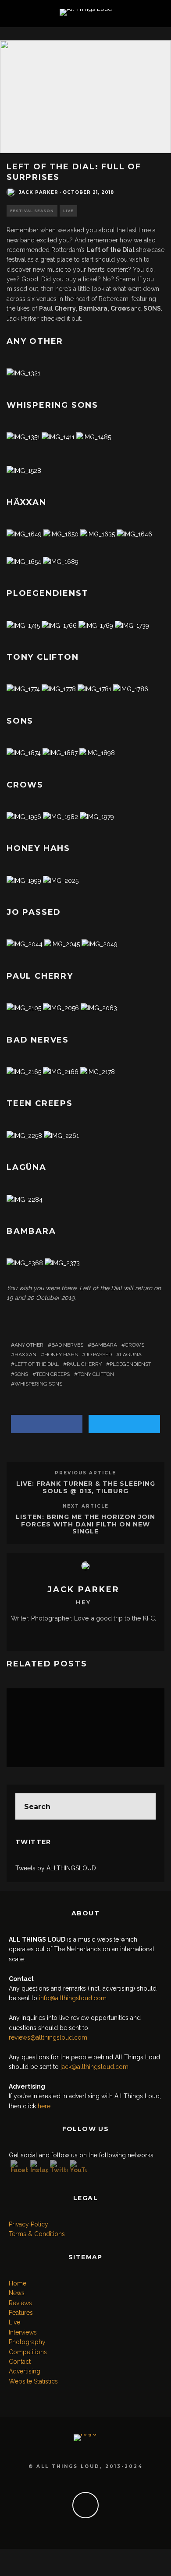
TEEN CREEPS (53, 1374)
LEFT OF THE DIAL (37, 1364)
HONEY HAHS (61, 1354)
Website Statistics (33, 2381)
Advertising (25, 2371)
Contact (20, 2362)
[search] (142, 1806)
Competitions (28, 2352)
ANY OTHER (29, 1345)
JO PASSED (99, 1354)
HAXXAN (25, 1354)
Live (68, 211)
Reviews (20, 2303)
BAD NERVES (67, 1345)
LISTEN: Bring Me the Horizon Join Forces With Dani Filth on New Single (85, 1524)
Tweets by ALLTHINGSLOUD (56, 1868)
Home (18, 2283)
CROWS (135, 1345)
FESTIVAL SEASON (32, 211)
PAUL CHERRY (84, 1364)
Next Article (86, 1506)
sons (21, 1374)
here (44, 2106)
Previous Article (85, 1473)
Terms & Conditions (37, 2234)
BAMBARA (104, 1345)
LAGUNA (131, 1354)
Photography (27, 2342)
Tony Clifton (96, 1374)
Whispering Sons (38, 1384)
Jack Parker (39, 192)
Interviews (23, 2332)
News (17, 2293)
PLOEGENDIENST (130, 1364)
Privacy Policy (28, 2224)
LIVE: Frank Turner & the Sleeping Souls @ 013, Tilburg (86, 1487)
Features (21, 2313)
